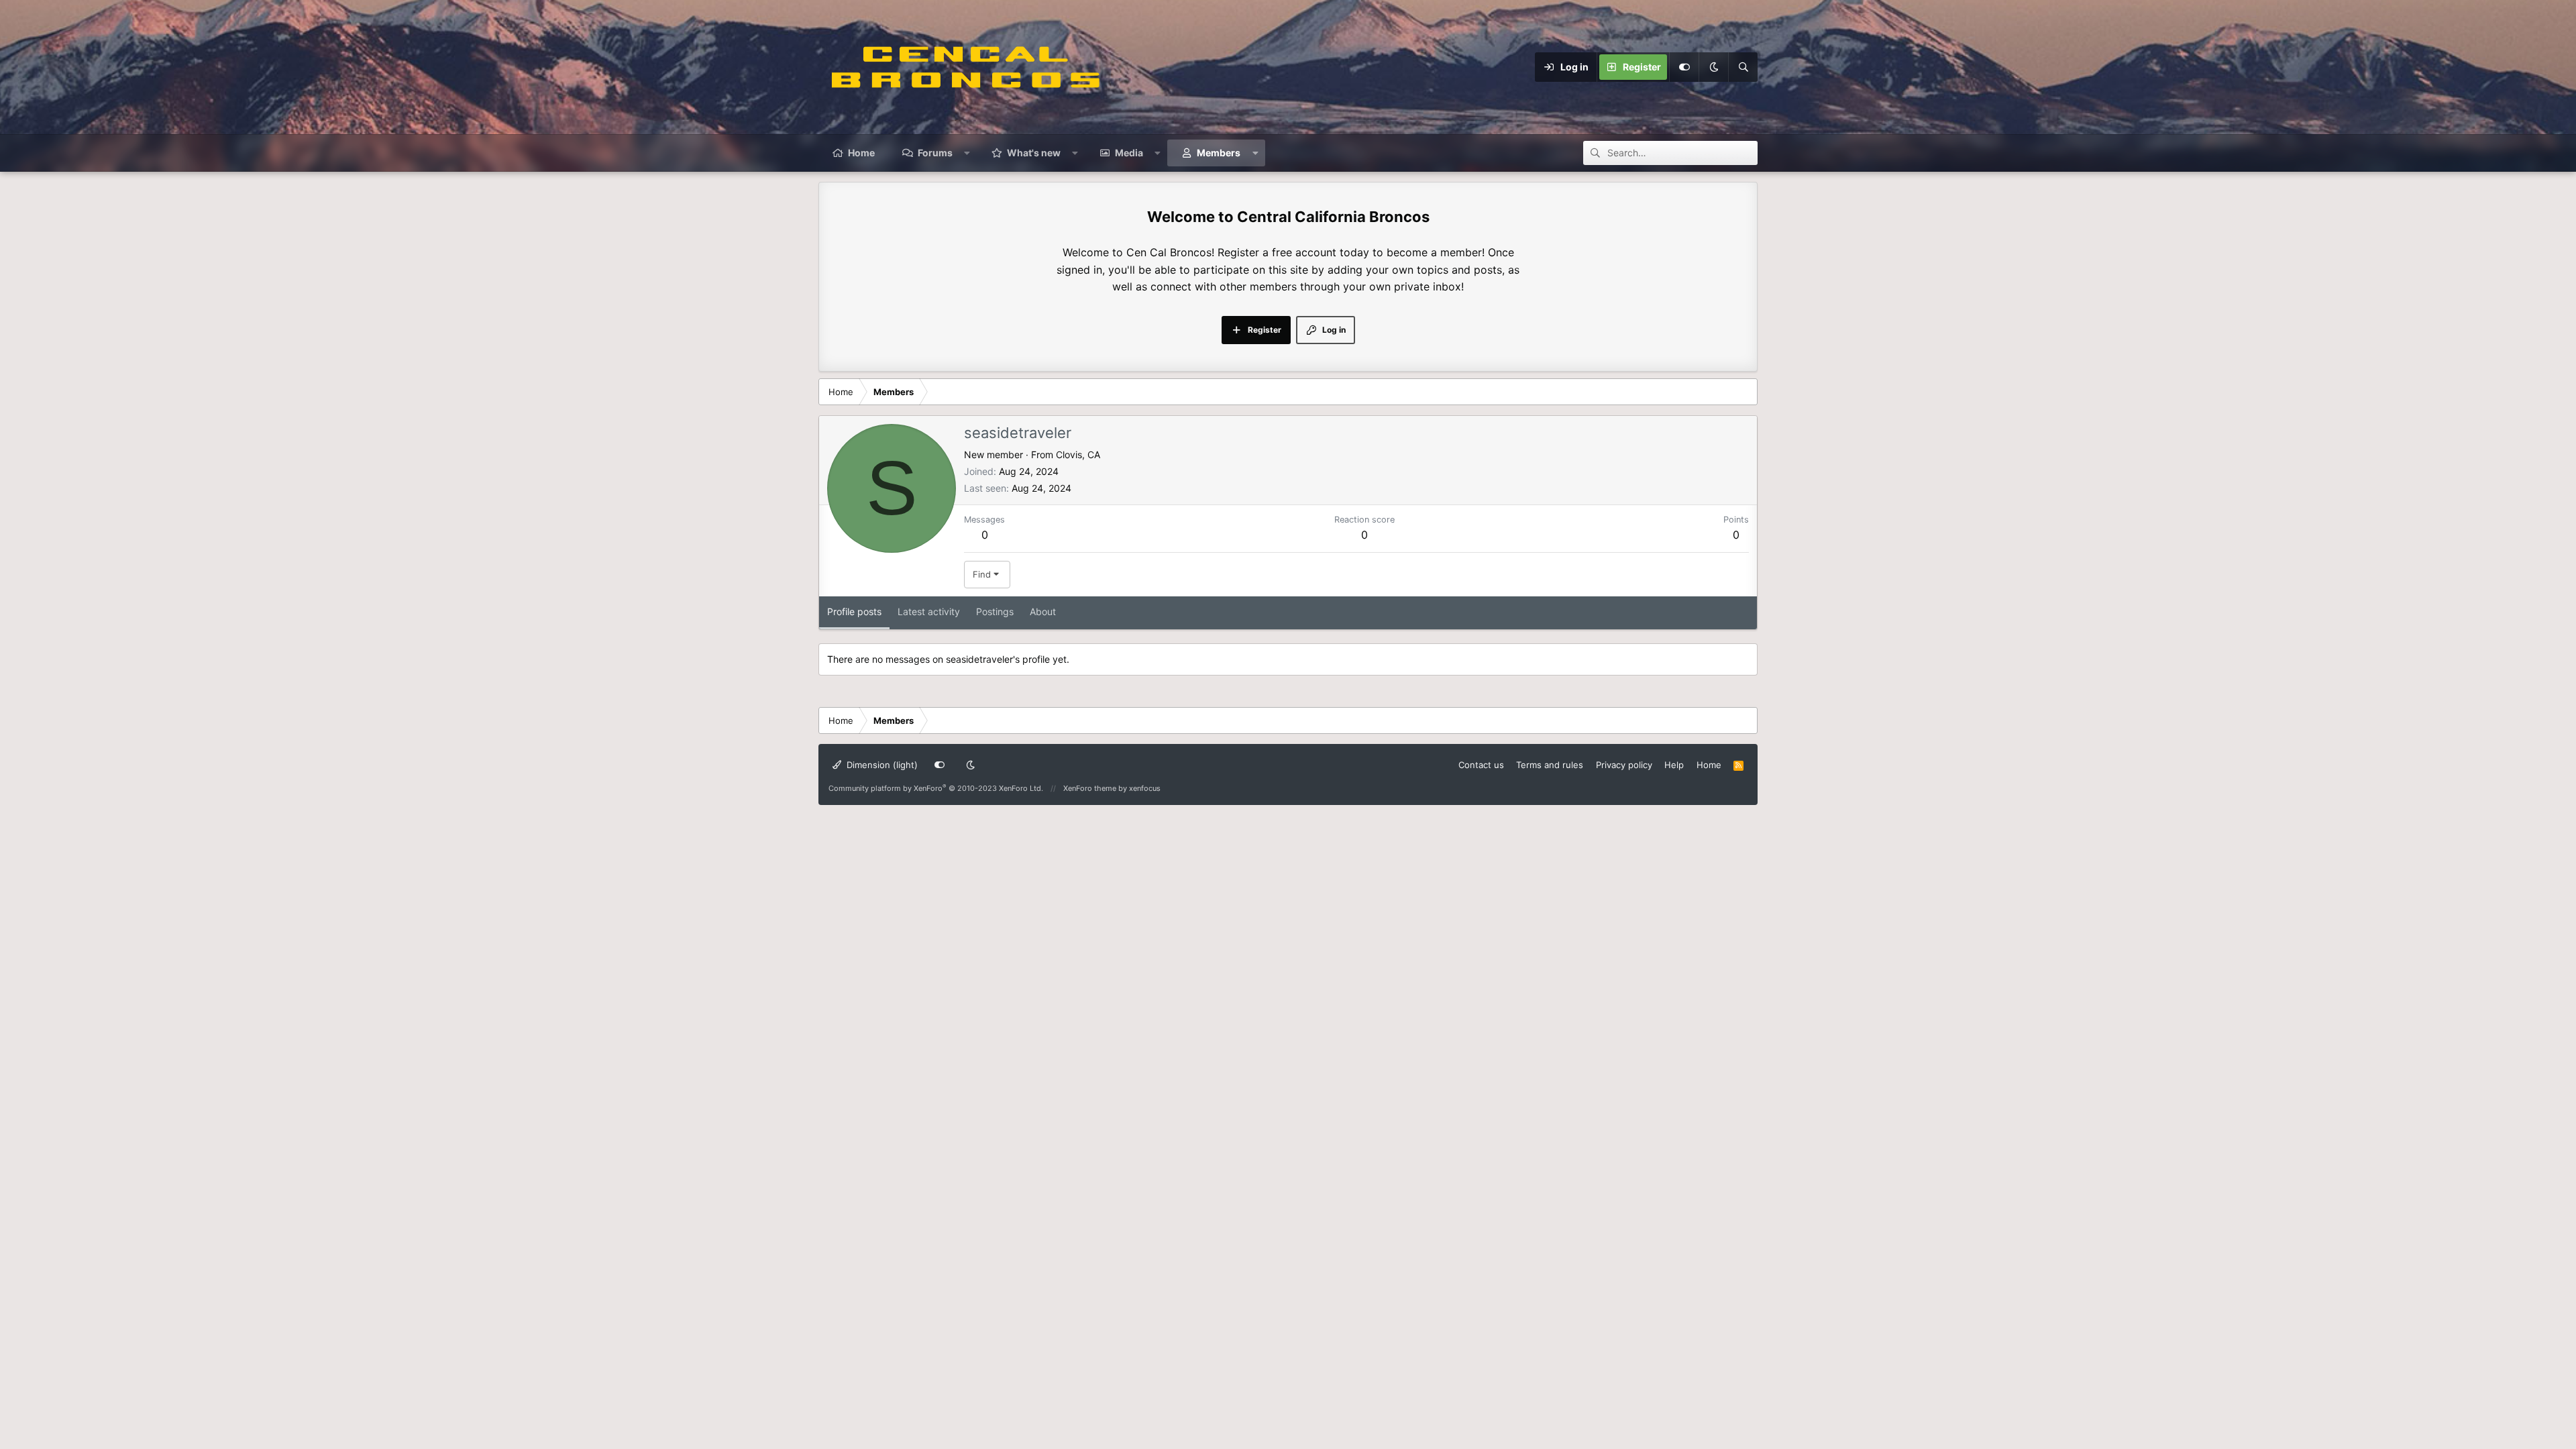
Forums (935, 153)
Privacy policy (1624, 765)
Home (861, 153)
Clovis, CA (1078, 454)
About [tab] (1043, 611)
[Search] (1743, 67)
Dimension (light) (881, 765)
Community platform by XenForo (936, 788)
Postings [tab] (995, 611)
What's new (1034, 153)
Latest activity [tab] (929, 611)
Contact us (1481, 765)
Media (1129, 153)
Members (1219, 153)
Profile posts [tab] (854, 611)
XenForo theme (1090, 788)
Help (1674, 765)
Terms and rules (1550, 765)
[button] (967, 153)
